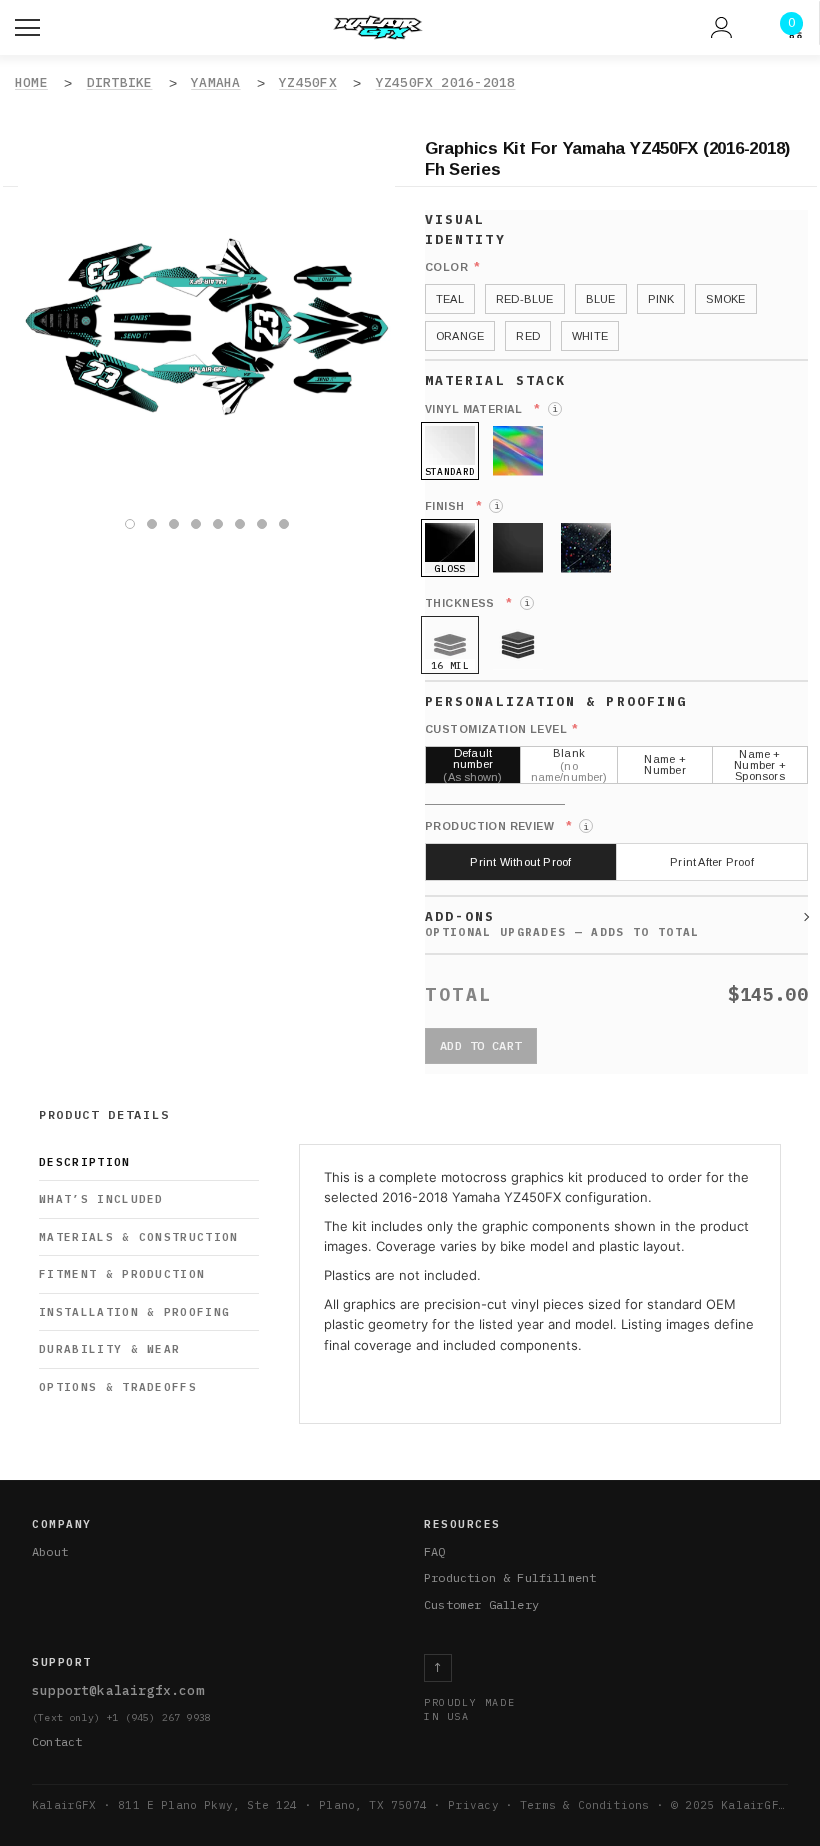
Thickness (477, 603)
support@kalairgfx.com (118, 1690)
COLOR (452, 267)
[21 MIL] (518, 645)
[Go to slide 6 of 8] (240, 524)
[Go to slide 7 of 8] (262, 524)
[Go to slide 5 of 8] (218, 524)
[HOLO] (518, 451)
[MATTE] (518, 548)
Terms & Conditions (584, 1805)
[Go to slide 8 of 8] (284, 524)
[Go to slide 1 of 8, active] (130, 524)
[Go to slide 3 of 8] (174, 524)
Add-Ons (460, 916)
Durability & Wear (109, 1349)
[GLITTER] (586, 548)
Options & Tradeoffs (118, 1387)
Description (85, 1162)
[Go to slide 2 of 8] (152, 524)
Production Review (506, 826)
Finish (462, 506)
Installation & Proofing (134, 1312)
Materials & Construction (139, 1237)
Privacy (473, 1805)
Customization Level (501, 729)
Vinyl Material (491, 409)
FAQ (435, 1551)
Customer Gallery (481, 1604)
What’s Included (101, 1199)
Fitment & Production (122, 1274)
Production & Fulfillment (510, 1577)
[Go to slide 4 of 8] (196, 524)
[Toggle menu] (30, 25)
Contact (57, 1741)
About (50, 1551)
